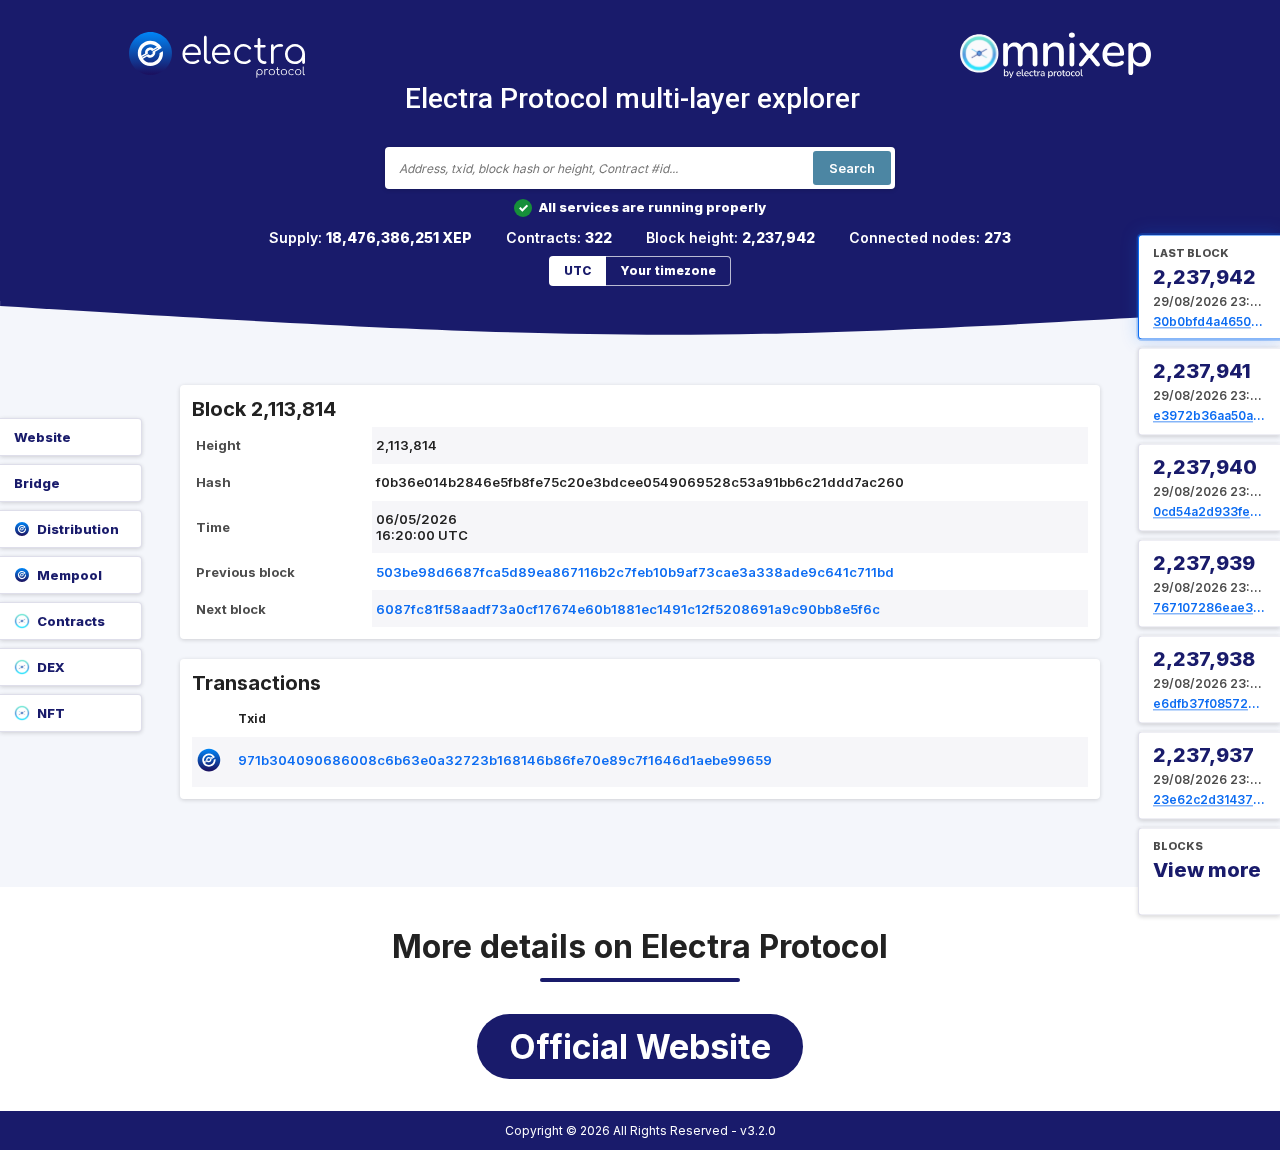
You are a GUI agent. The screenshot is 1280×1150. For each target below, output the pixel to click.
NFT (51, 713)
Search (852, 168)
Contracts (71, 621)
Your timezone (668, 270)
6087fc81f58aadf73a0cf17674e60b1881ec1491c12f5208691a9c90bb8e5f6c (628, 609)
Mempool (69, 575)
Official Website (640, 1046)
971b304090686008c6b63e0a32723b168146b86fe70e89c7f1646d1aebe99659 (505, 760)
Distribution (78, 529)
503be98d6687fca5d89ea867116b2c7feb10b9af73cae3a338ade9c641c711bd (635, 572)
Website (42, 437)
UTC (577, 270)
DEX (51, 667)
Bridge (37, 483)
